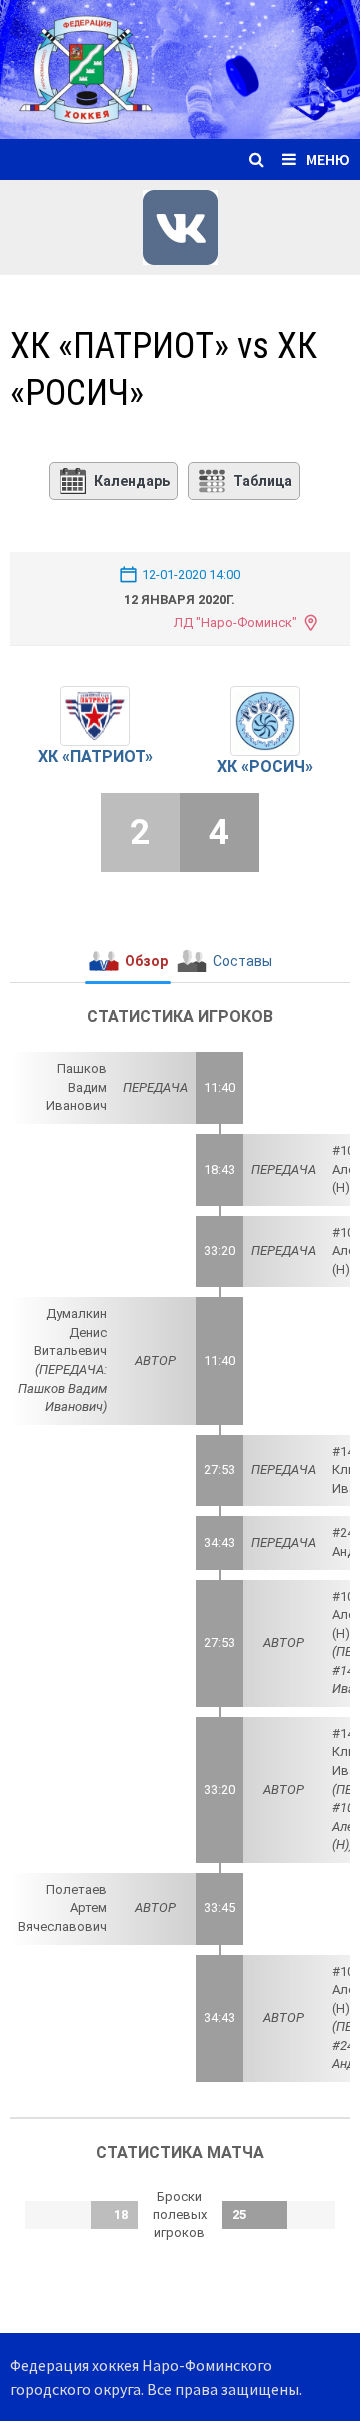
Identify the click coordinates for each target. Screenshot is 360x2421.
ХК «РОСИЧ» (265, 766)
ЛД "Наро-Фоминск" (235, 622)
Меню (328, 159)
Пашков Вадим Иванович (76, 1087)
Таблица (262, 481)
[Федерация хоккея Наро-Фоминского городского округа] (180, 67)
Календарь (132, 481)
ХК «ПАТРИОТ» (95, 756)
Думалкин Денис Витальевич (70, 1332)
